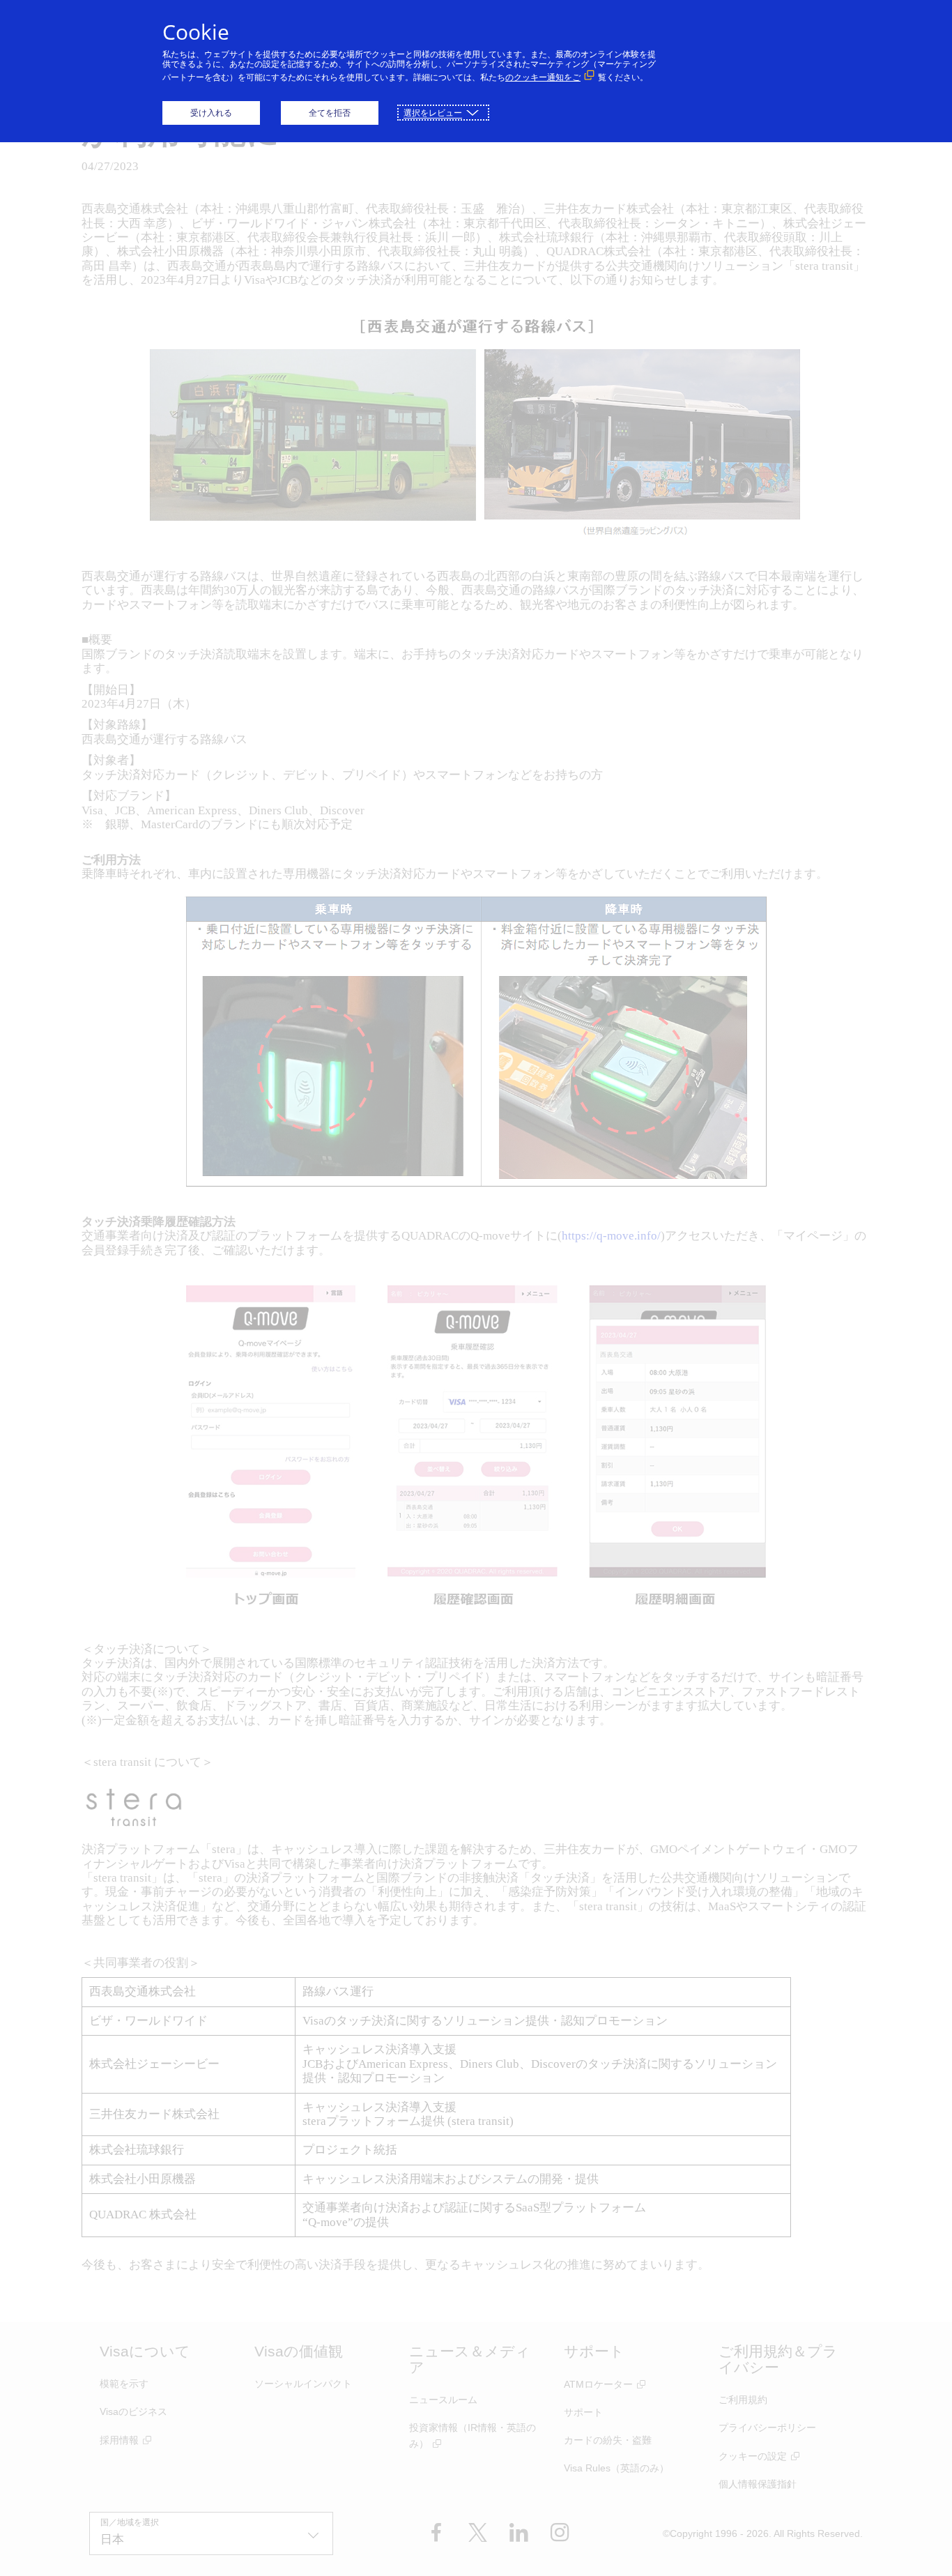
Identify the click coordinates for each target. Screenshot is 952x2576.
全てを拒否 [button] (330, 113)
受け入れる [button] (211, 113)
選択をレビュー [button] (433, 113)
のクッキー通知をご (543, 77)
